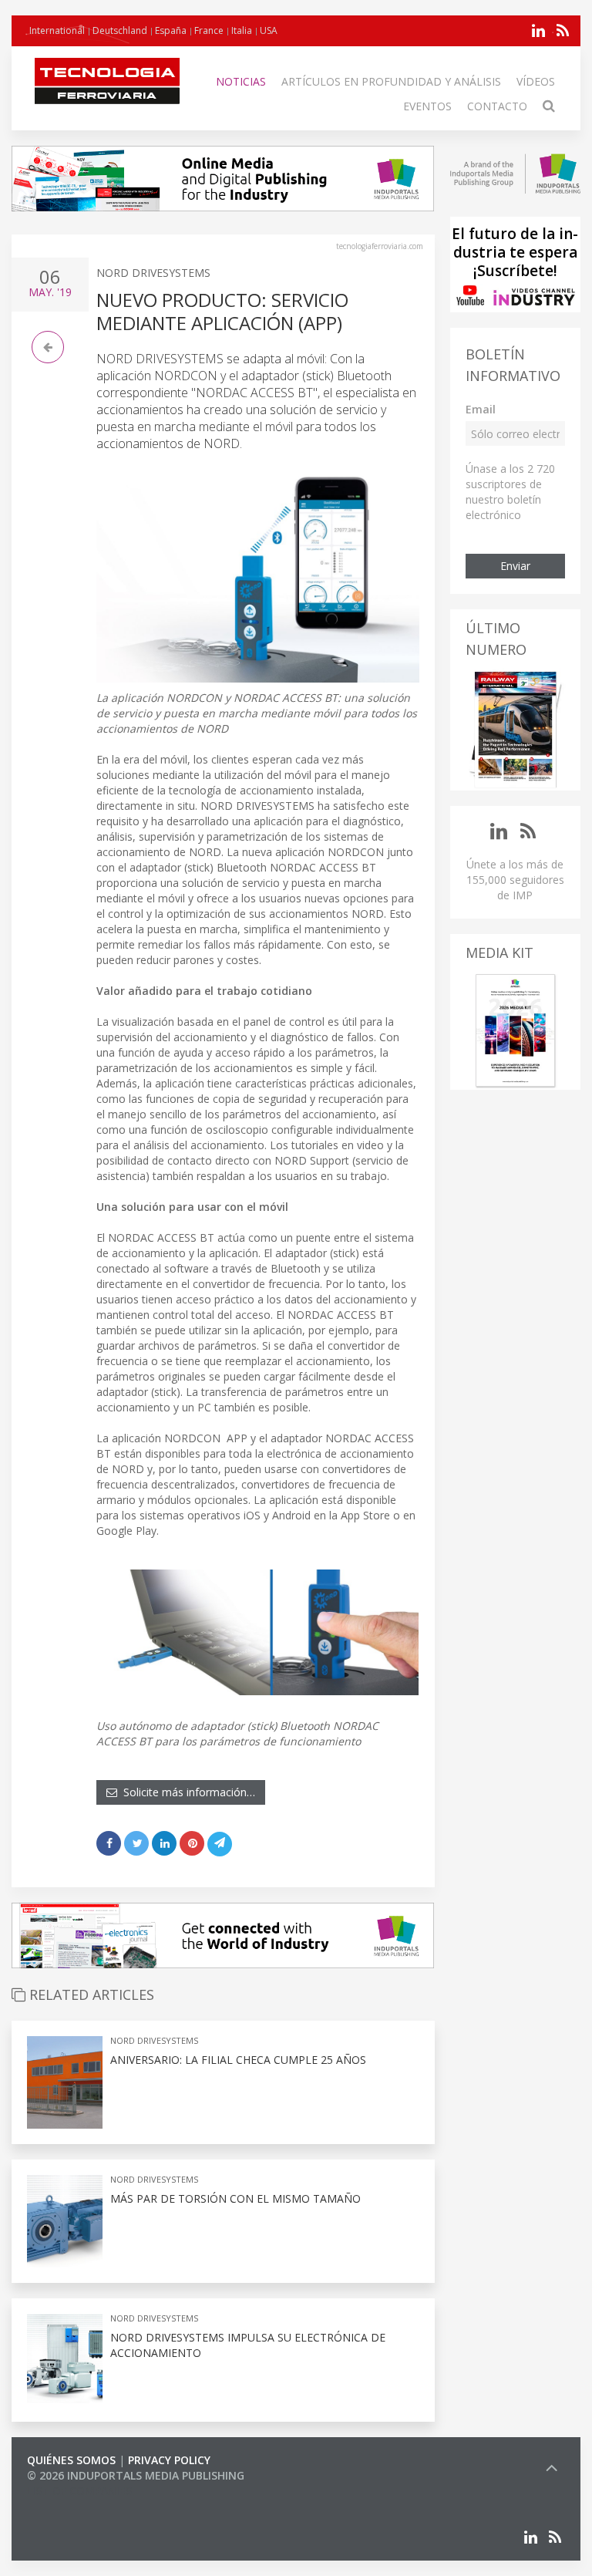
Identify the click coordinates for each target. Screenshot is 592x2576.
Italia (242, 30)
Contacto (497, 106)
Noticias (241, 81)
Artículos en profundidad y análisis (391, 81)
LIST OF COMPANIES (79, 2491)
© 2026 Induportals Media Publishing (136, 2475)
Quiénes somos (71, 2460)
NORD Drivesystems (153, 273)
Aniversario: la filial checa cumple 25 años (238, 2060)
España (171, 30)
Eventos (427, 106)
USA (269, 30)
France (209, 30)
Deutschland (120, 30)
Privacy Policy (169, 2460)
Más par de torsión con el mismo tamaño (235, 2198)
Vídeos (536, 81)
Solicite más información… (186, 1792)
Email (481, 409)
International (57, 30)
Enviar (515, 566)
